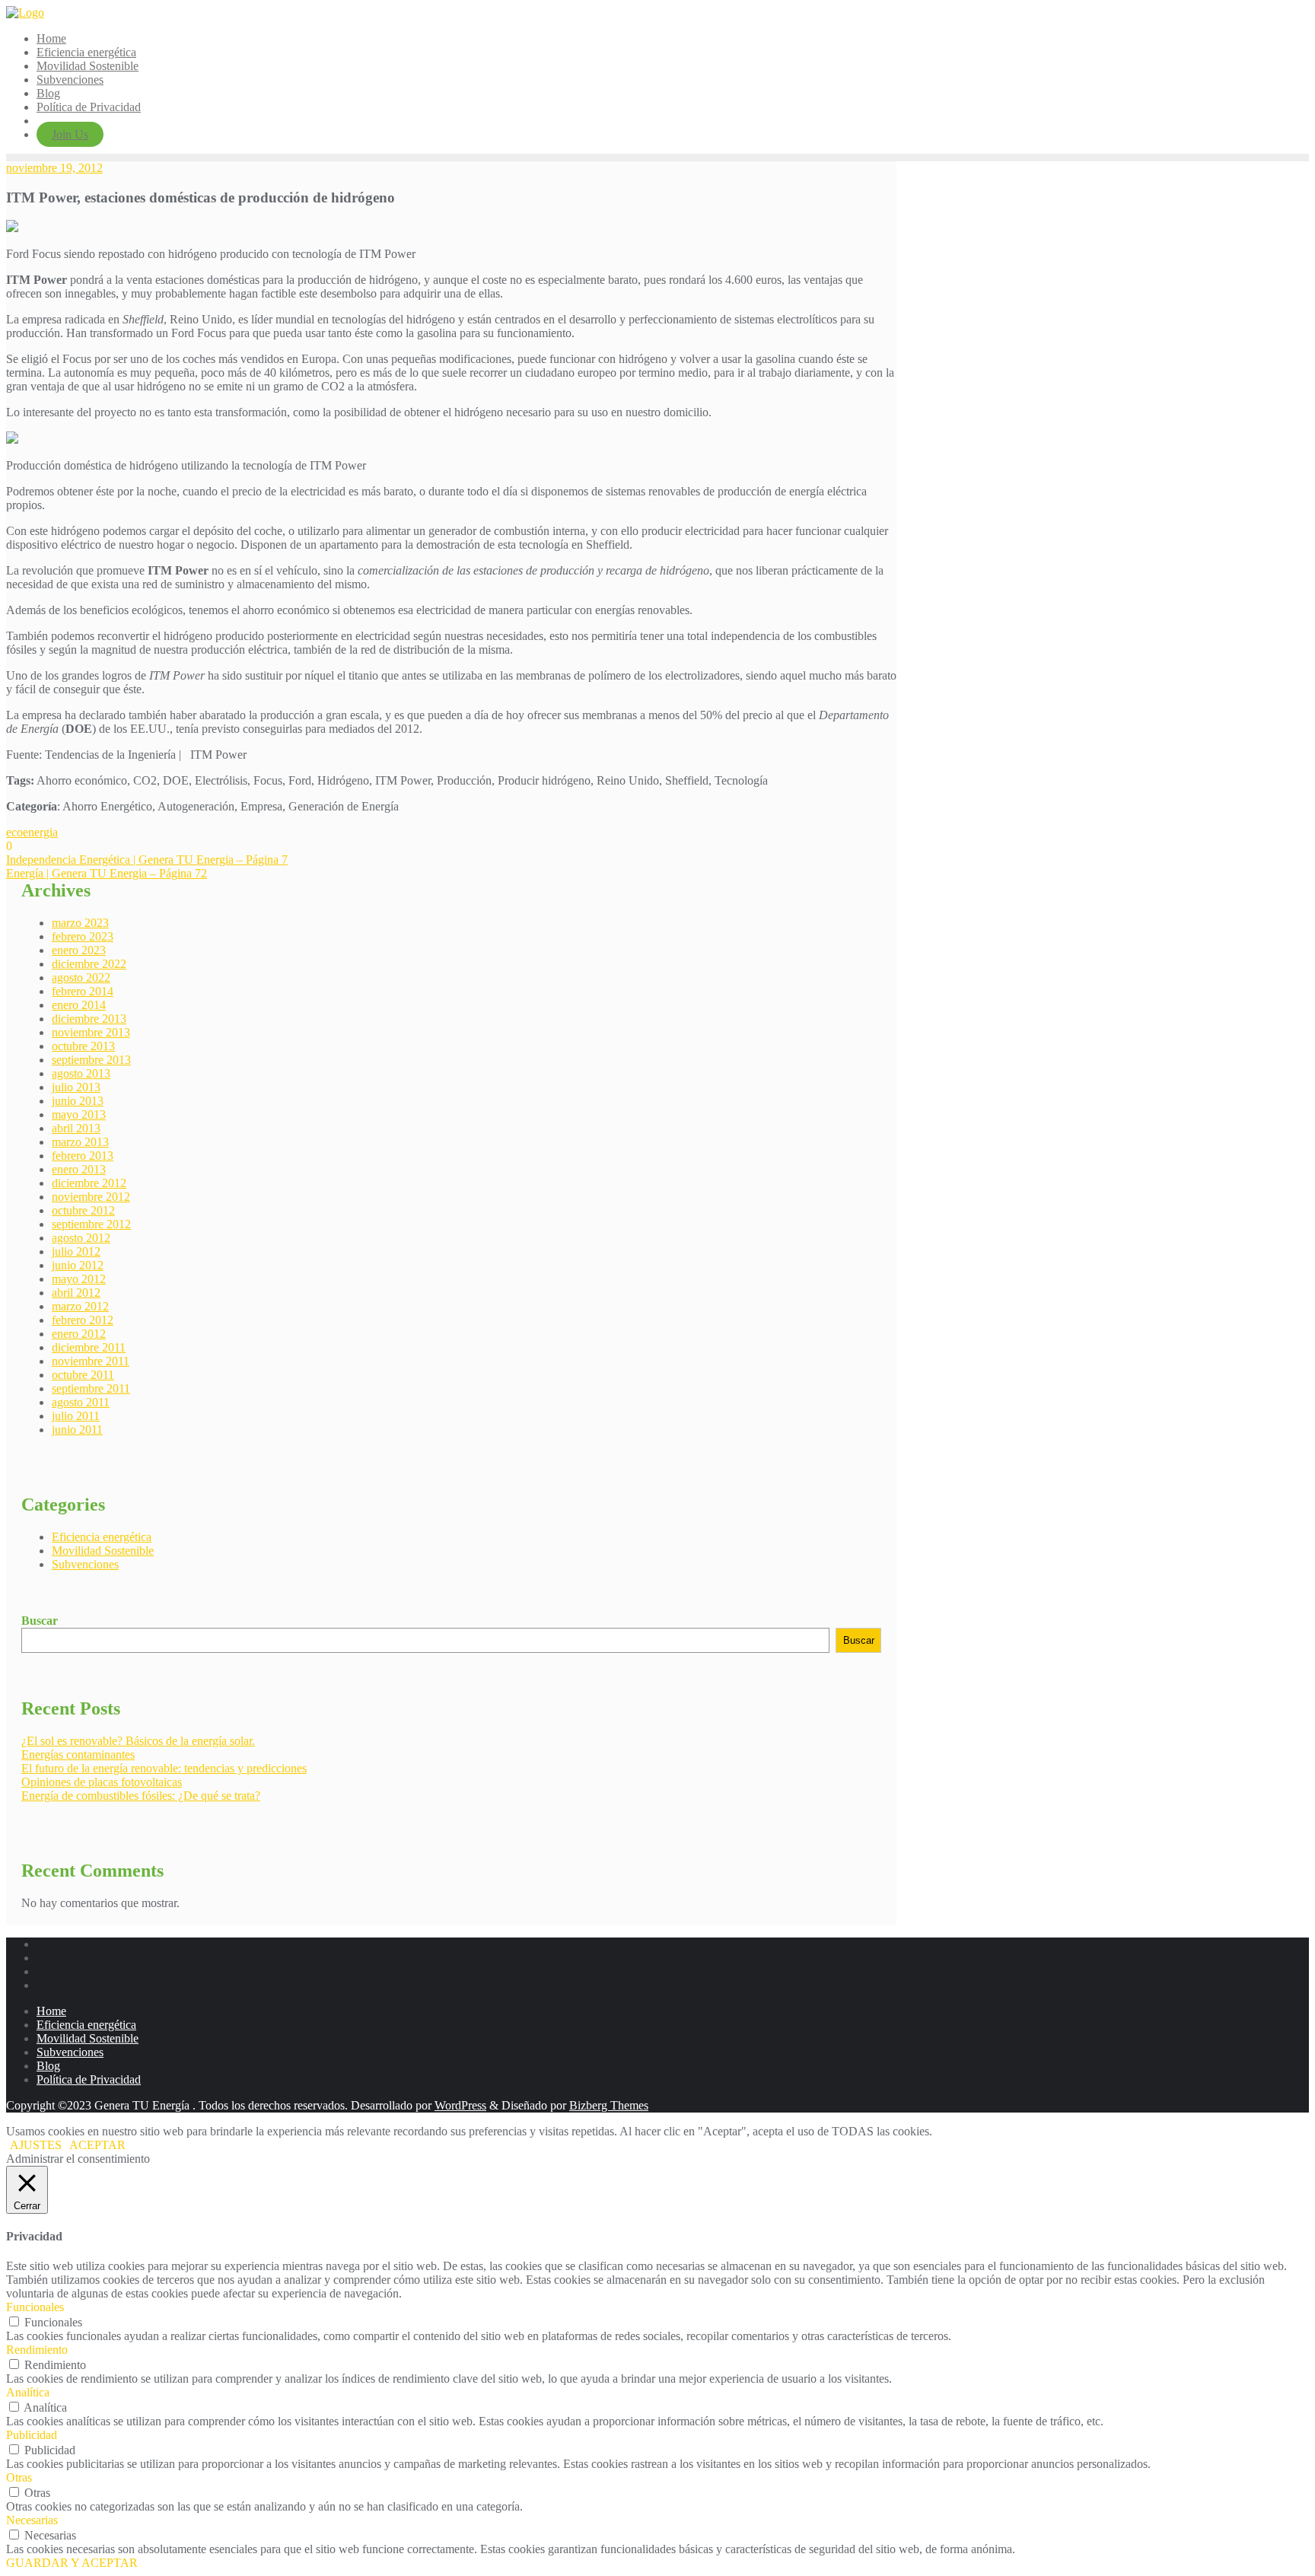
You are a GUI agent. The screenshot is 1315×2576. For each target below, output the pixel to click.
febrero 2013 (83, 1156)
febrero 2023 (83, 936)
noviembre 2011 (91, 1361)
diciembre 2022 (89, 964)
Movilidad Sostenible (103, 1551)
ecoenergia (32, 832)
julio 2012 (76, 1251)
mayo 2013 (79, 1114)
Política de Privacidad (89, 2079)
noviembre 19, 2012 (54, 168)
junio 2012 (78, 1265)
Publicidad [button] (32, 2435)
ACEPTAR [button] (97, 2145)
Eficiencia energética (102, 1537)
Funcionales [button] (35, 2307)
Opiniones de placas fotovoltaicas (102, 1782)
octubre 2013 (83, 1046)
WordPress (460, 2105)
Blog (48, 2066)
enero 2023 (79, 950)
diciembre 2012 (89, 1183)
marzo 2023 (80, 923)
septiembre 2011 (91, 1388)
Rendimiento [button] (37, 2350)
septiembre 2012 (91, 1224)
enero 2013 (79, 1169)
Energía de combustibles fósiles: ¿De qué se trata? (141, 1796)
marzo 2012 (80, 1306)
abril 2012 (76, 1293)
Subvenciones (85, 1564)
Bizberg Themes (609, 2105)
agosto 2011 (81, 1402)
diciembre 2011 (89, 1347)
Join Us (70, 134)
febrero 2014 (83, 991)
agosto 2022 (81, 978)
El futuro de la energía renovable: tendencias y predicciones (164, 1768)
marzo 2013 (80, 1142)
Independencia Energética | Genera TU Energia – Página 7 (147, 860)
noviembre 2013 (91, 1032)
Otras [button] (19, 2477)
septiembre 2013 (91, 1060)
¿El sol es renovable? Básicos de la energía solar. (138, 1741)
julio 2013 (76, 1087)
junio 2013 (78, 1101)
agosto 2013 (81, 1073)
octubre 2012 (83, 1210)
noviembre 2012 (91, 1197)
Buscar (40, 1621)
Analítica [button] (28, 2392)
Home (51, 2011)
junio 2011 (77, 1430)
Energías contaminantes (78, 1754)
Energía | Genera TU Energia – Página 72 (107, 873)
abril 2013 (76, 1128)
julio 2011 (76, 1416)
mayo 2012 (79, 1279)
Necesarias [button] (32, 2520)
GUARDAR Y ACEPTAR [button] (72, 2563)
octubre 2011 (83, 1375)
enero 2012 (79, 1334)
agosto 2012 (81, 1238)
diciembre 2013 (89, 1019)
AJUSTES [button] (36, 2145)
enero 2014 (79, 1005)
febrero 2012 (83, 1320)
